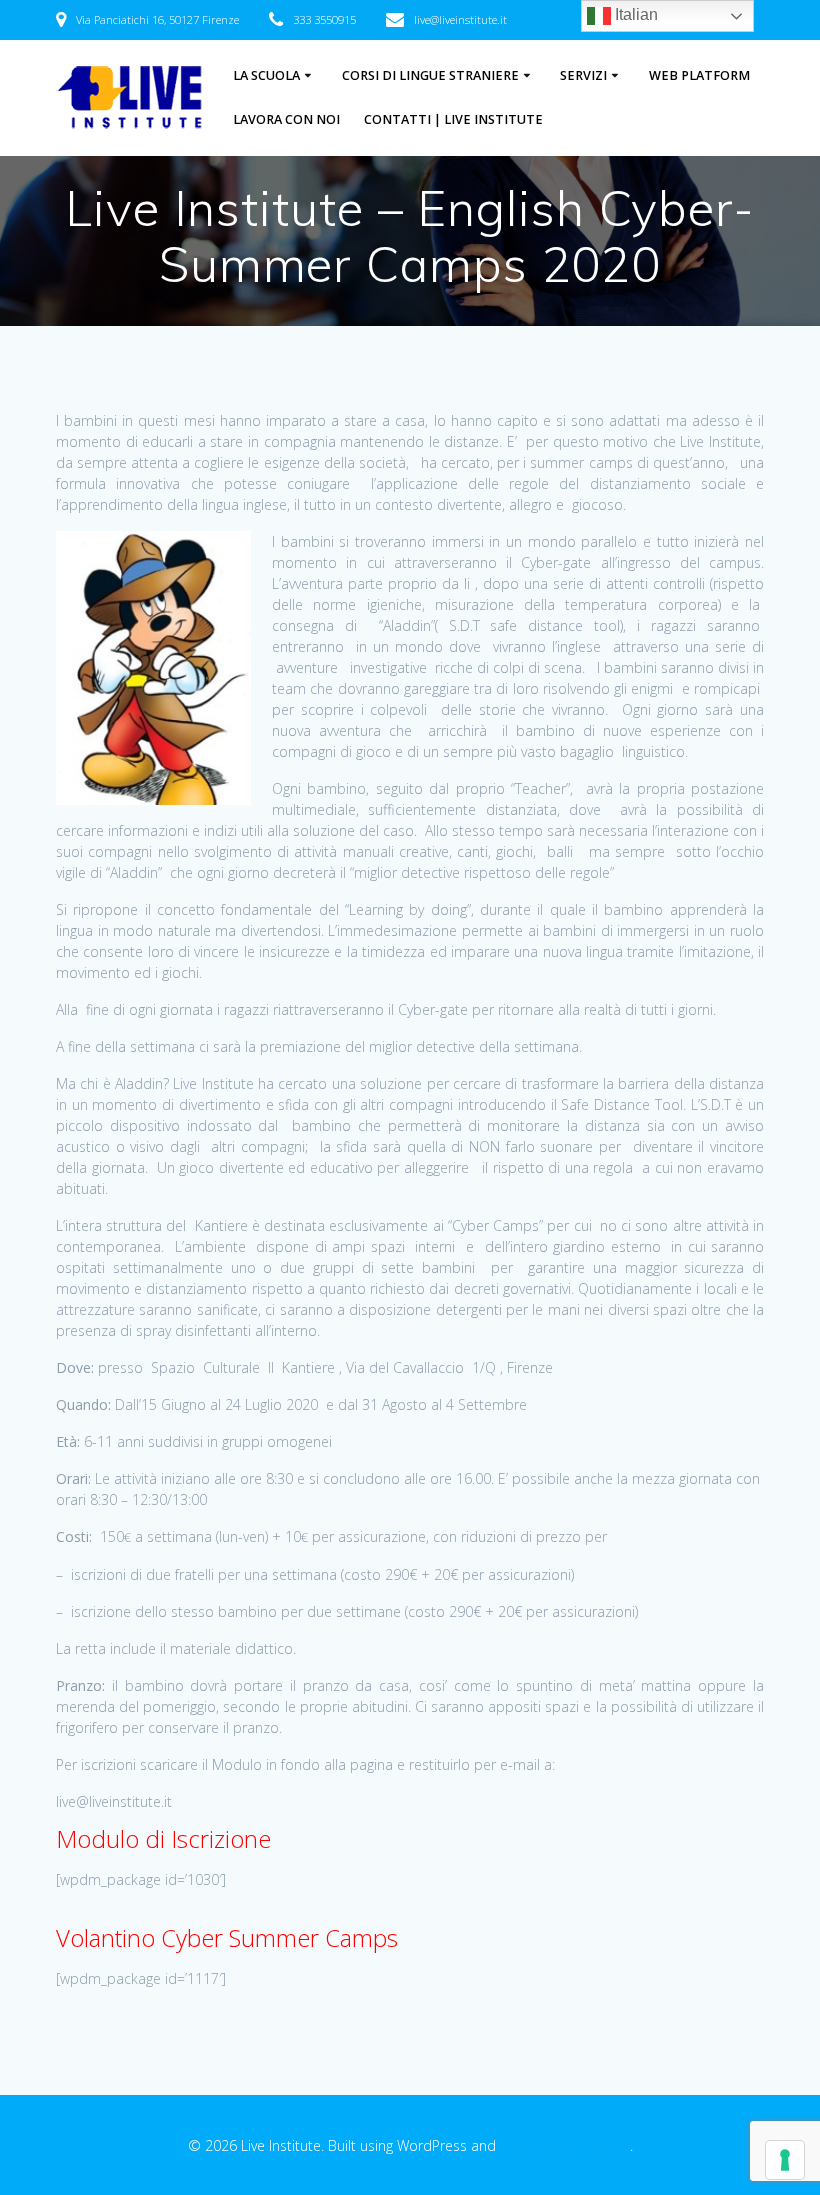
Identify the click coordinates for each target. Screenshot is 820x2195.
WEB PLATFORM (699, 75)
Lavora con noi (286, 119)
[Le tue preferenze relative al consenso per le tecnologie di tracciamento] (785, 2160)
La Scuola (266, 75)
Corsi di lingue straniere (430, 75)
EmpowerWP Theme (565, 2145)
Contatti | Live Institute (453, 119)
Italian (634, 14)
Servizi (583, 75)
